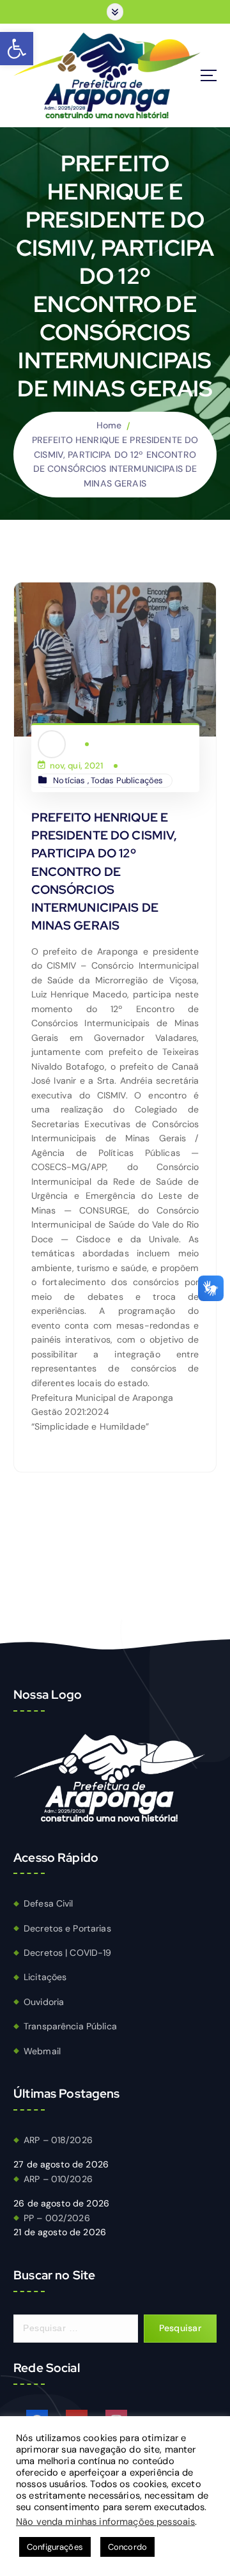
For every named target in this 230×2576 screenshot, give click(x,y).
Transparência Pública (70, 2026)
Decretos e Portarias (67, 1928)
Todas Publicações (127, 780)
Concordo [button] (127, 2547)
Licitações (45, 1977)
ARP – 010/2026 (58, 2179)
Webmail (42, 2051)
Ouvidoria (44, 2002)
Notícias (69, 780)
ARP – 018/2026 (58, 2140)
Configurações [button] (55, 2547)
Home (109, 425)
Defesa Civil (49, 1903)
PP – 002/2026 (57, 2218)
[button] (17, 49)
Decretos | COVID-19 (68, 1953)
